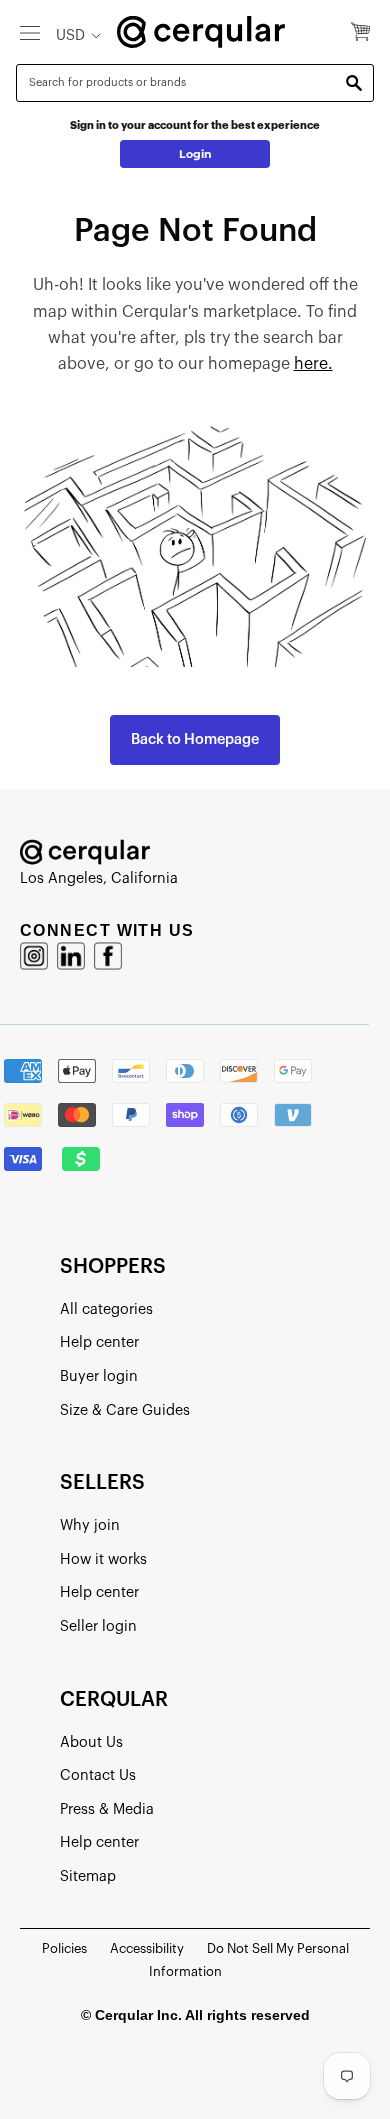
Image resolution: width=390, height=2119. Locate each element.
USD (70, 35)
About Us (91, 1742)
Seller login (98, 1626)
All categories (106, 1309)
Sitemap (88, 1876)
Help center (99, 1342)
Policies (64, 1948)
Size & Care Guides (125, 1410)
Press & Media (107, 1809)
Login (195, 154)
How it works (103, 1559)
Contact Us (98, 1775)
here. (313, 364)
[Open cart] (360, 33)
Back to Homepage (195, 739)
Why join (90, 1525)
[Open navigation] (30, 32)
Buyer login (99, 1376)
